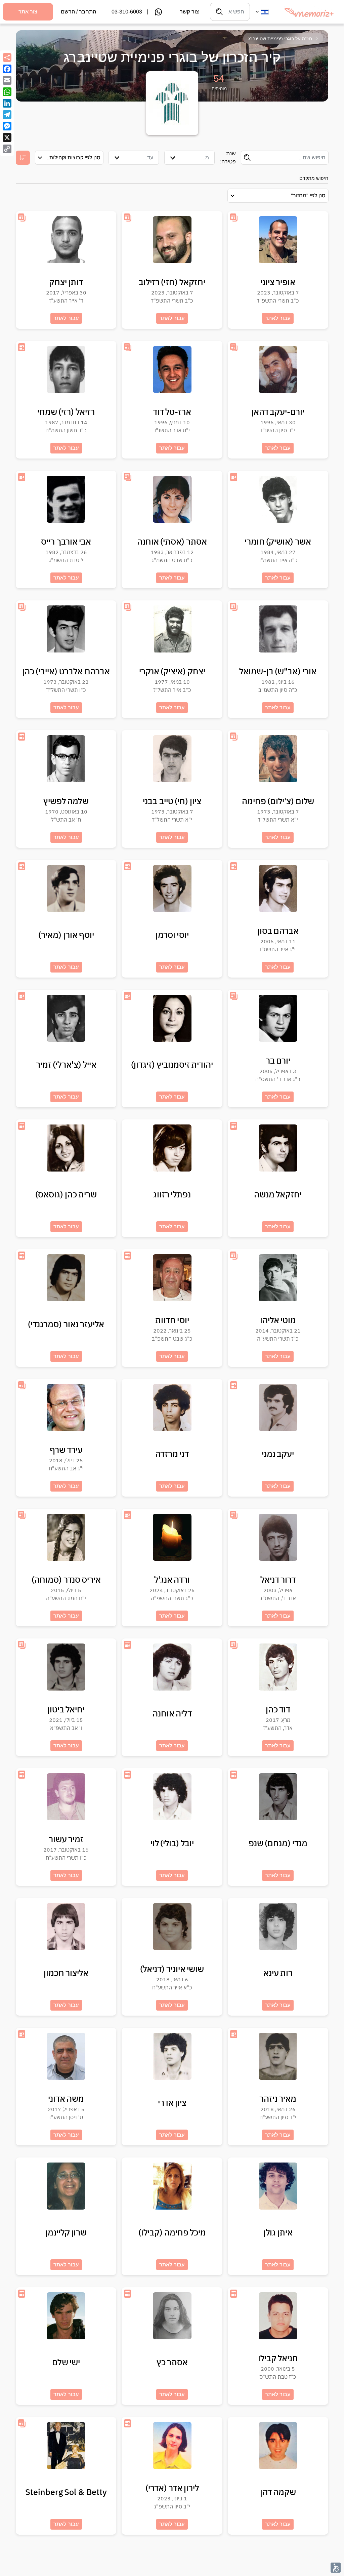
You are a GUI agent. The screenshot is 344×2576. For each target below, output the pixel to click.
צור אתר (28, 12)
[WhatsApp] (7, 92)
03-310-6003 (127, 12)
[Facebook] (7, 69)
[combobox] (189, 158)
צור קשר (189, 12)
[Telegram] (7, 115)
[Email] (7, 80)
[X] (7, 137)
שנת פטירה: (228, 157)
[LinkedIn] (7, 103)
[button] (336, 2568)
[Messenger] (7, 126)
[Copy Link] (7, 149)
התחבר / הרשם (78, 12)
